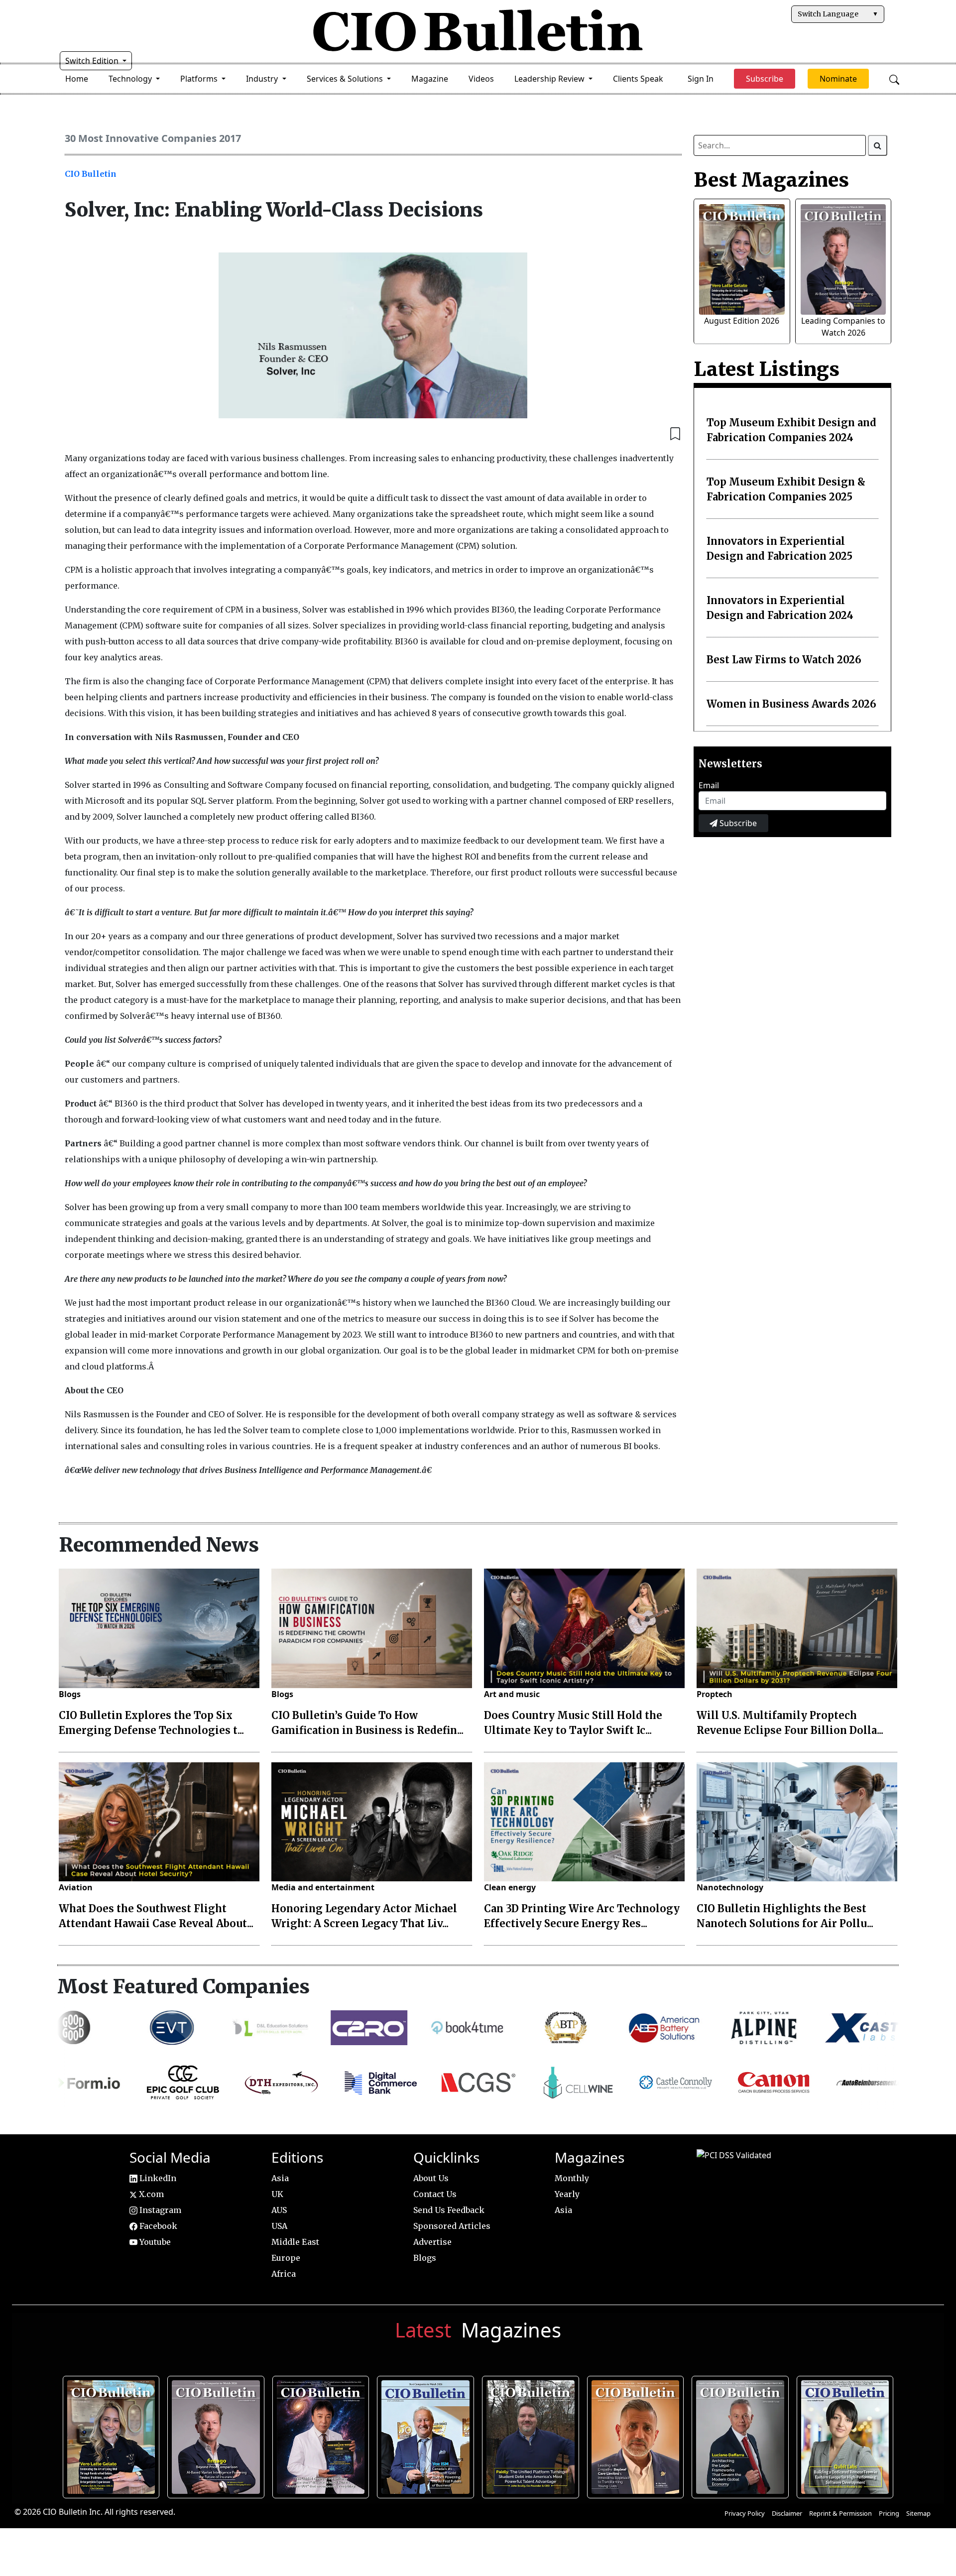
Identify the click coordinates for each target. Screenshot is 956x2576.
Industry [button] (263, 79)
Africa (284, 2274)
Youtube (154, 2242)
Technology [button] (131, 79)
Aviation (76, 1887)
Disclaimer (787, 2513)
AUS (279, 2210)
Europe (286, 2258)
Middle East (295, 2242)
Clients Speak (638, 79)
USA (279, 2226)
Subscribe (737, 823)
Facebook (157, 2226)
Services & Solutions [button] (346, 79)
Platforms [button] (200, 79)
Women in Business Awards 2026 (791, 704)
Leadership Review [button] (550, 79)
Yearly (567, 2194)
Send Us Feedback (449, 2210)
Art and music (512, 1694)
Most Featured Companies (183, 1986)
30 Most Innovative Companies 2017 (153, 138)
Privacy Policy (745, 2513)
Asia (280, 2178)
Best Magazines (771, 180)
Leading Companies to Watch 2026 (216, 2435)
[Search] (878, 145)
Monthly (572, 2178)
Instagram (159, 2210)
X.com (150, 2194)
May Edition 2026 (741, 2435)
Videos (481, 79)
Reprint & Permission (840, 2513)
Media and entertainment (323, 1887)
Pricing (889, 2513)
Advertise (432, 2242)
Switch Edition (93, 61)
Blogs (70, 1694)
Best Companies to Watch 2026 (426, 2435)
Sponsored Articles (452, 2226)
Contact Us (435, 2194)
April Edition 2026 (845, 2435)
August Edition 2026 (742, 321)
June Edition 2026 (531, 2435)
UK (277, 2194)
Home (77, 79)
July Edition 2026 (321, 2435)
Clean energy (510, 1887)
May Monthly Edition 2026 (636, 2435)
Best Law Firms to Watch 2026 (784, 660)
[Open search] (894, 79)
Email (709, 785)
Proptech (715, 1694)
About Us (431, 2178)
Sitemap (918, 2513)
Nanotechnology (730, 1887)
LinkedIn (157, 2178)
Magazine (430, 79)
